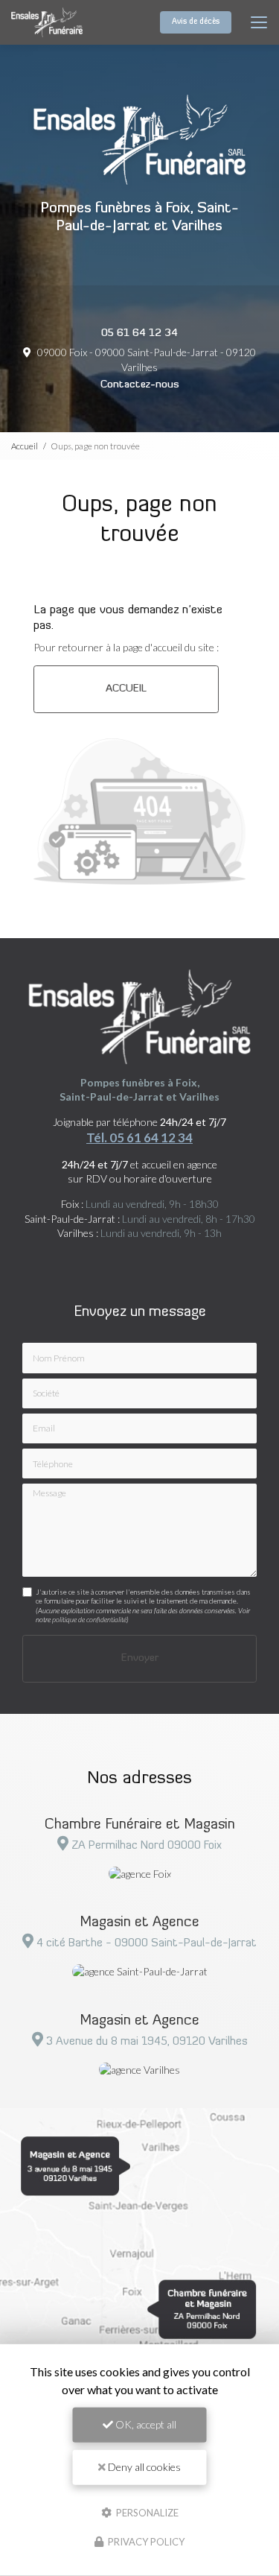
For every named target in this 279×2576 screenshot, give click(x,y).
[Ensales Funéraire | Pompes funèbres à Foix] (47, 22)
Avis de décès (196, 22)
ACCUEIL (126, 689)
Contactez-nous (140, 385)
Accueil (25, 446)
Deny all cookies (143, 2467)
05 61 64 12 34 (139, 333)
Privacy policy (145, 2542)
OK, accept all (145, 2424)
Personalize (146, 2512)
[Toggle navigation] (259, 22)
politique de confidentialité (89, 1619)
